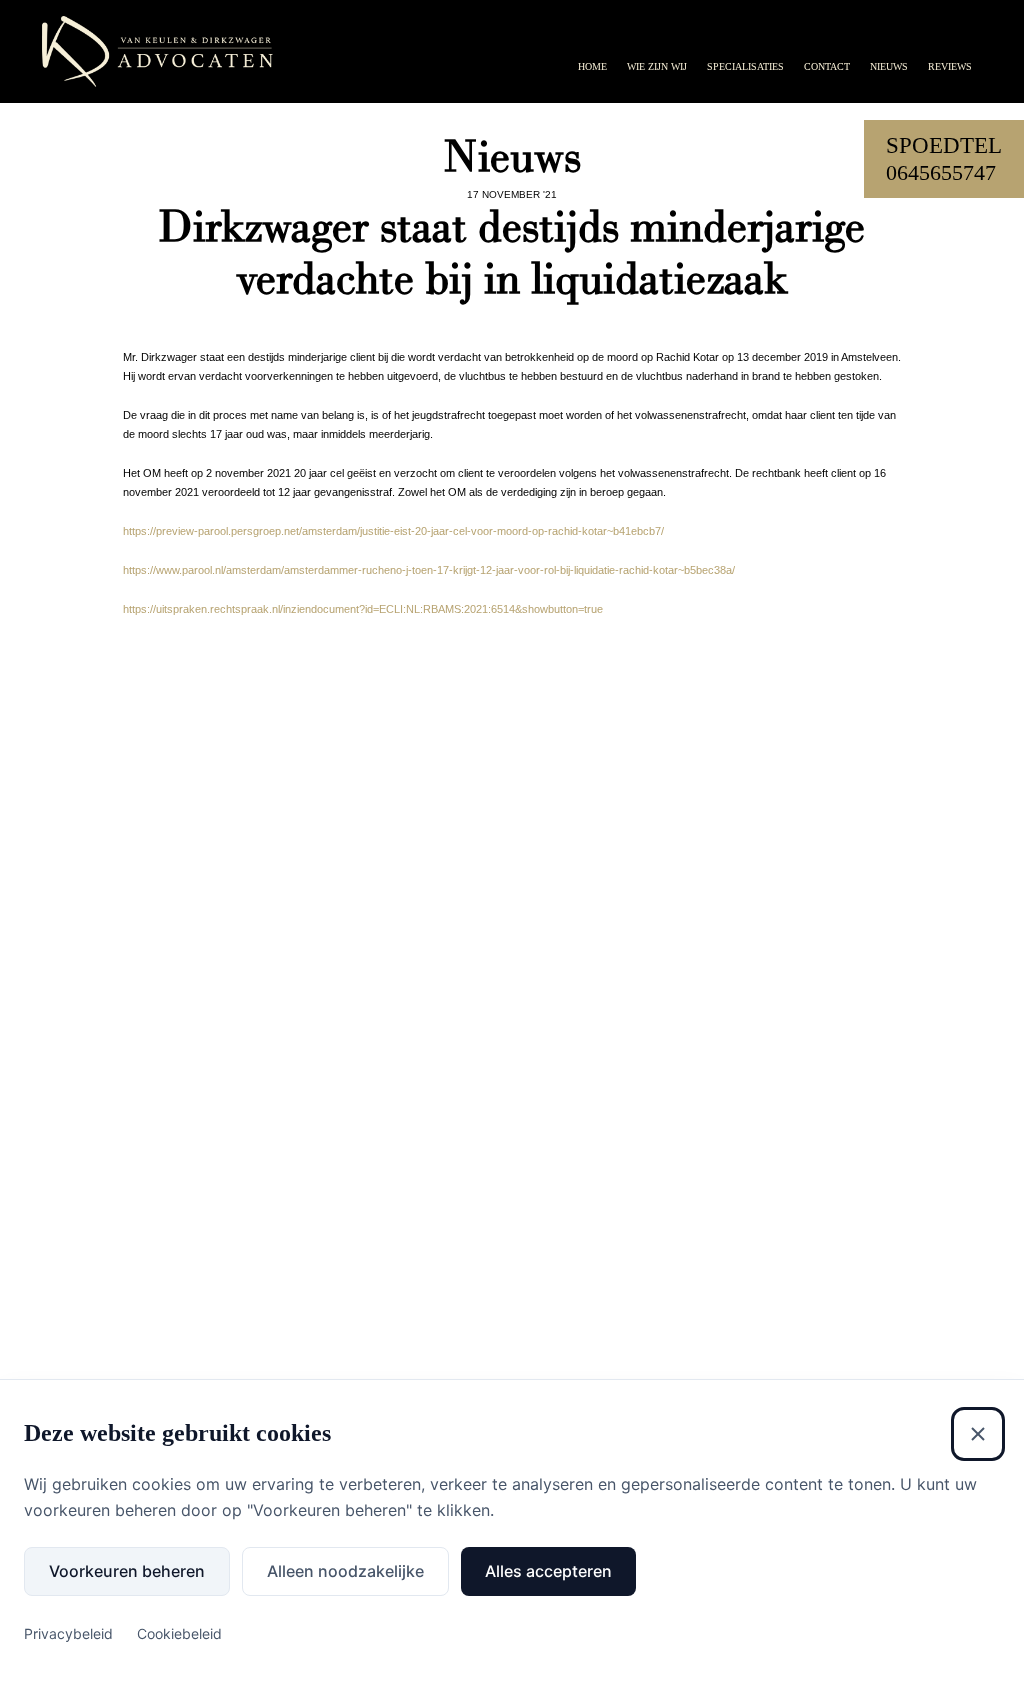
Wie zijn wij (657, 66)
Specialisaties (745, 66)
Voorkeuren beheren (127, 1571)
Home (592, 66)
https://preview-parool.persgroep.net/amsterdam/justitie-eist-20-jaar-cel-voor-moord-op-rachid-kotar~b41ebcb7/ (393, 531)
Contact (827, 66)
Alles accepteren (548, 1571)
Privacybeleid (68, 1633)
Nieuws (889, 66)
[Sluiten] (978, 1434)
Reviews (950, 66)
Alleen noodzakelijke (345, 1571)
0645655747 (941, 172)
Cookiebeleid (179, 1633)
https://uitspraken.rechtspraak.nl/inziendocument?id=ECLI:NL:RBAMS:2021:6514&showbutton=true (363, 609)
